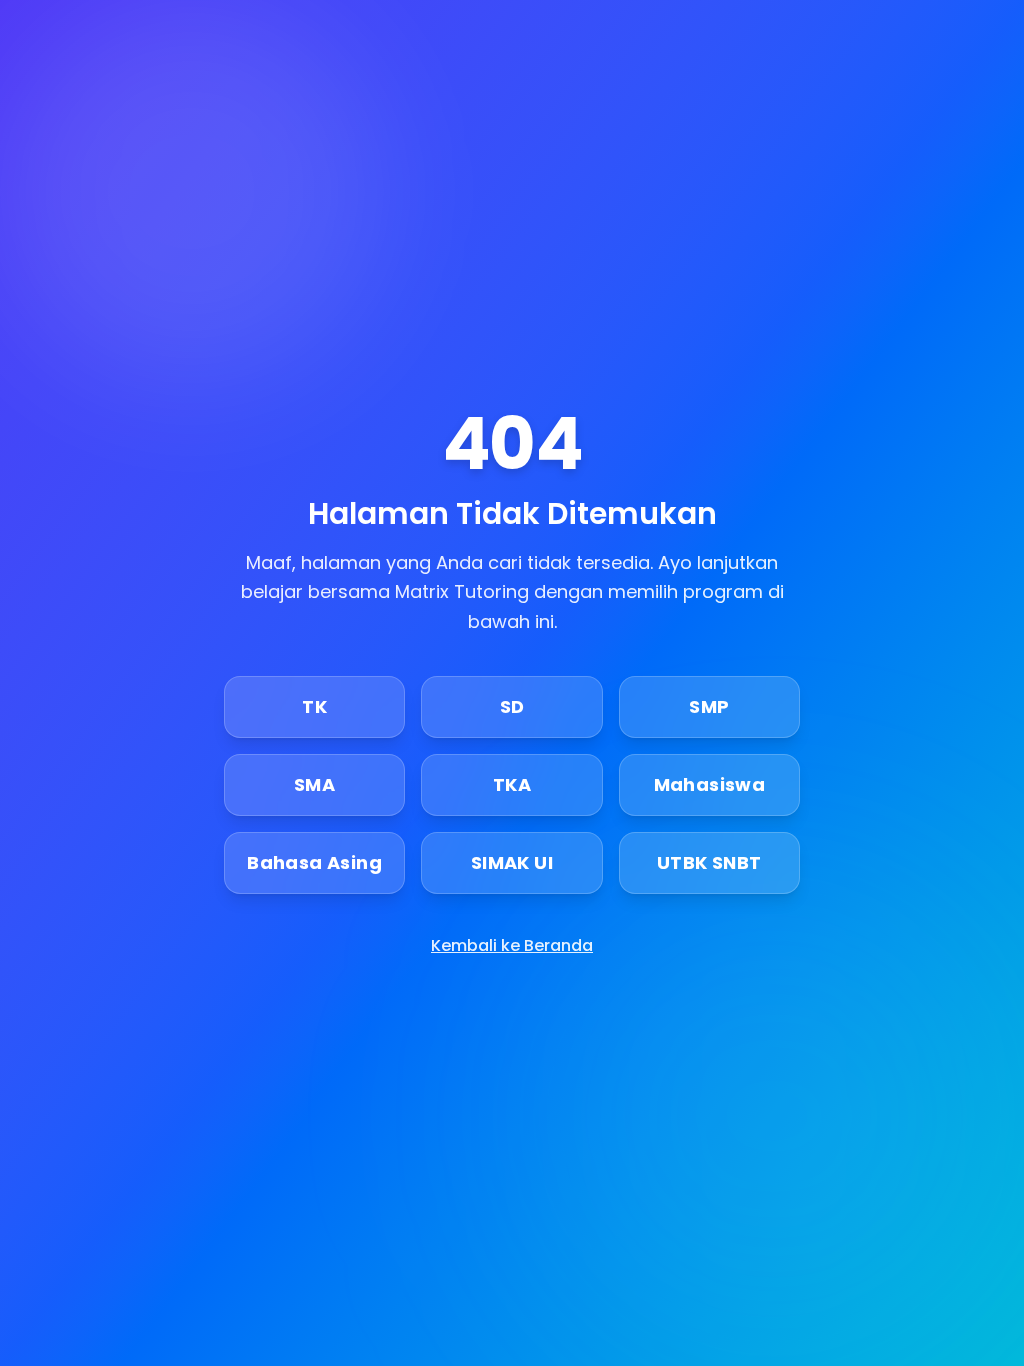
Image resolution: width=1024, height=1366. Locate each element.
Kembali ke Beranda (512, 945)
